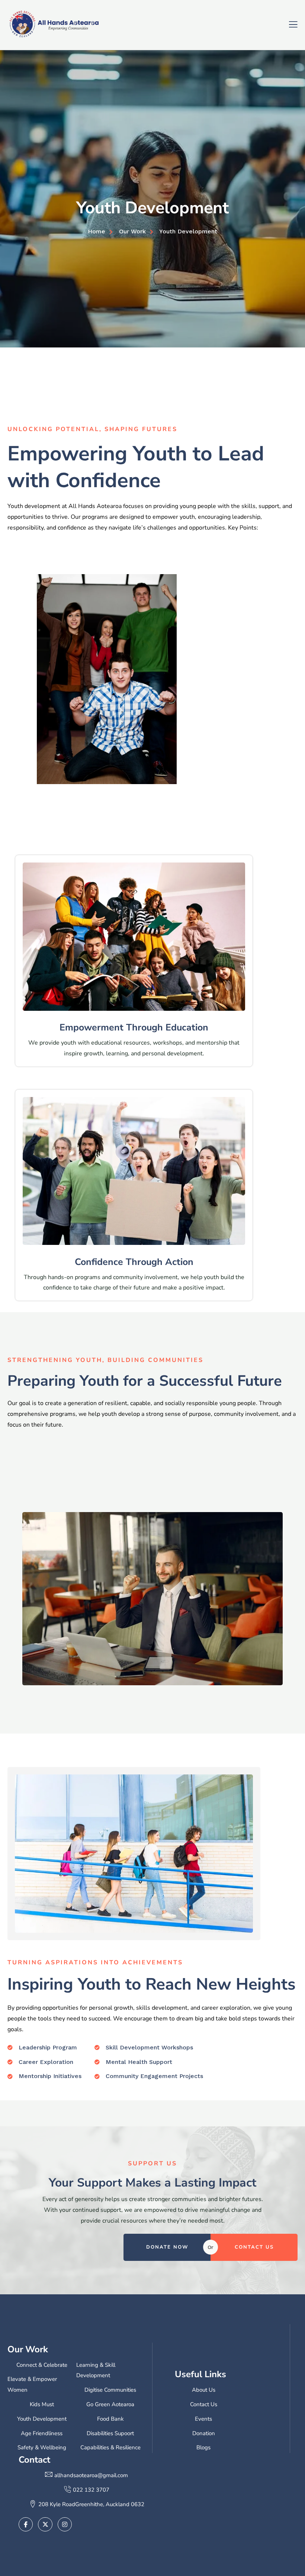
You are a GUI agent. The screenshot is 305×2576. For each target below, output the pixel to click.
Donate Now (167, 2247)
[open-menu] (293, 24)
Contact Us (254, 2247)
